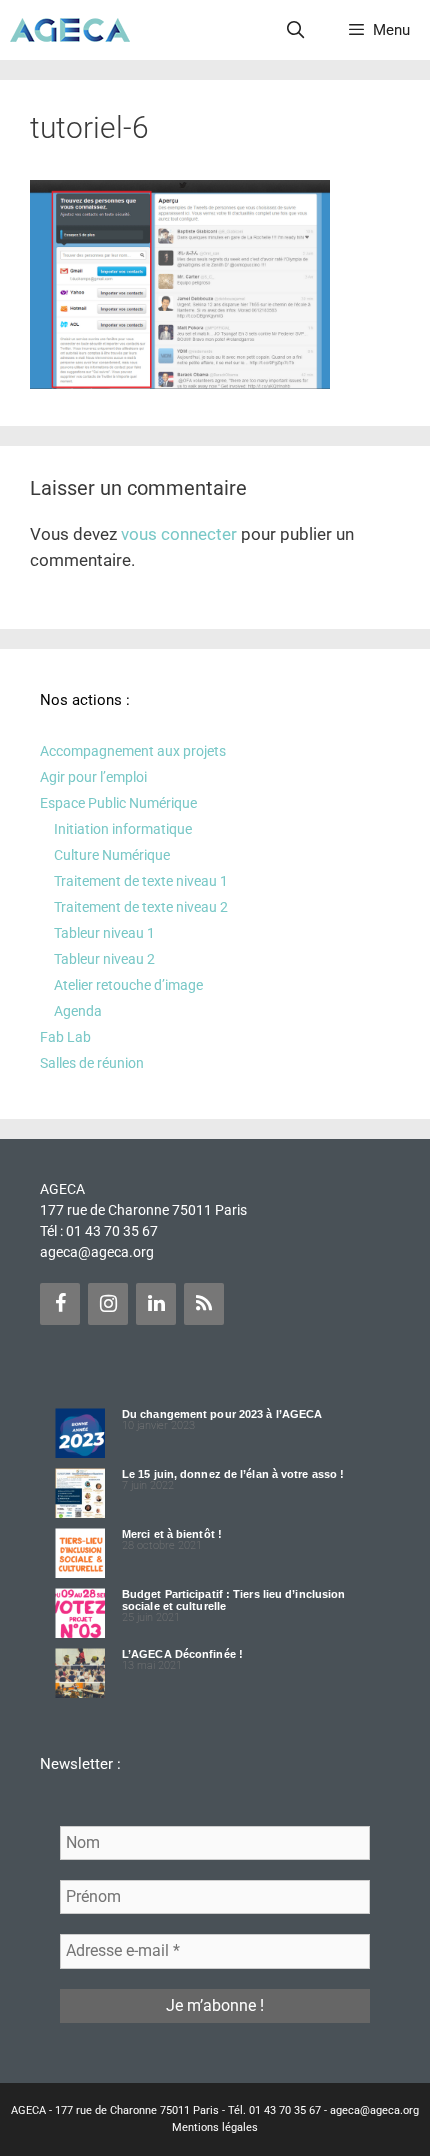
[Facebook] (60, 1304)
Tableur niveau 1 (104, 933)
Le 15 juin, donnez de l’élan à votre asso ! (233, 1474)
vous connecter (179, 534)
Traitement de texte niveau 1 (141, 881)
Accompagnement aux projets (133, 751)
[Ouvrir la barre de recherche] (296, 30)
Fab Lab (65, 1037)
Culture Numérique (112, 855)
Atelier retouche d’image (128, 985)
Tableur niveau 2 (104, 959)
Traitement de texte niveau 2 (141, 907)
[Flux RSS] (204, 1304)
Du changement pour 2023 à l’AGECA (222, 1414)
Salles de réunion (92, 1063)
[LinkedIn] (156, 1304)
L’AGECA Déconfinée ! (182, 1654)
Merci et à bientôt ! (172, 1534)
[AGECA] (70, 30)
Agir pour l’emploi (93, 777)
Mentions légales (215, 2127)
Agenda (78, 1011)
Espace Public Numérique (118, 803)
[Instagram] (108, 1304)
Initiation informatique (123, 829)
